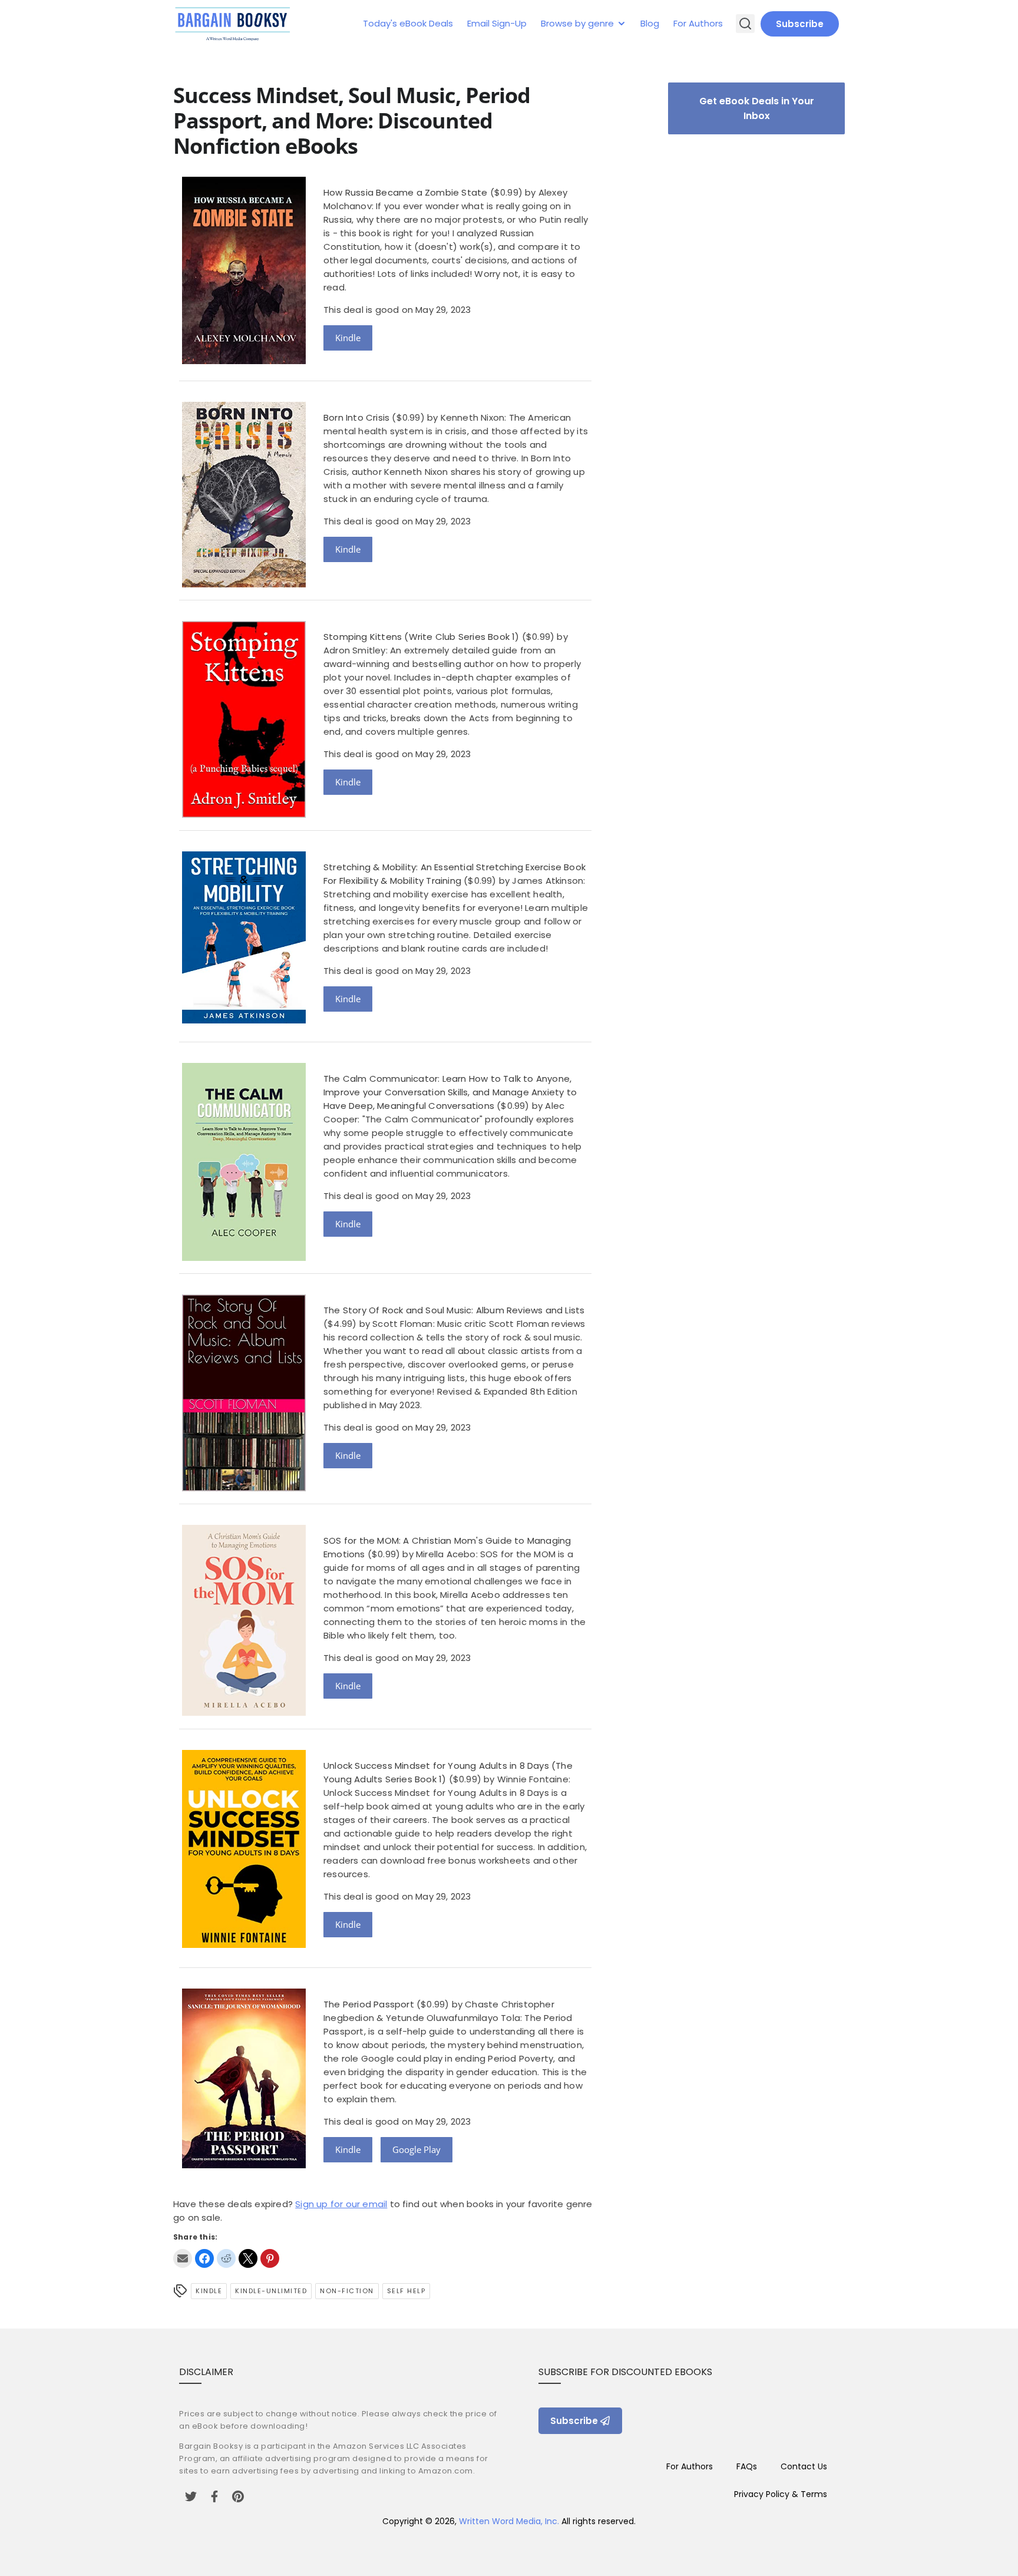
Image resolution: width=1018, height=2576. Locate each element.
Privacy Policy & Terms (781, 2494)
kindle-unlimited (271, 2291)
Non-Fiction (347, 2291)
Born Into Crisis (356, 417)
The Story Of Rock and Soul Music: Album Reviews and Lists (454, 1310)
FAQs (747, 2466)
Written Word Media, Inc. (509, 2521)
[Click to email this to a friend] (183, 2258)
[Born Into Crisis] (244, 584)
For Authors (698, 23)
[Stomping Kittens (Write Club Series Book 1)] (244, 815)
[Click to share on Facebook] (204, 2258)
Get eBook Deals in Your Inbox (757, 108)
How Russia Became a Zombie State (405, 192)
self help (406, 2291)
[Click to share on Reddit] (226, 2258)
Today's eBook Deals (408, 23)
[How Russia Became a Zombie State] (244, 361)
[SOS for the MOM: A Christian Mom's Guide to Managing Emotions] (244, 1713)
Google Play (417, 2149)
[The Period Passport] (244, 2165)
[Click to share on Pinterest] (270, 2258)
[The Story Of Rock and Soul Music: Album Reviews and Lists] (244, 1488)
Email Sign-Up (497, 23)
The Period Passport (369, 2004)
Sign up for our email (341, 2204)
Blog (650, 23)
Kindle (348, 338)
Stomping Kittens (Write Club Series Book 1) (422, 637)
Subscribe (800, 24)
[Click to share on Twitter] (248, 2258)
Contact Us (804, 2466)
